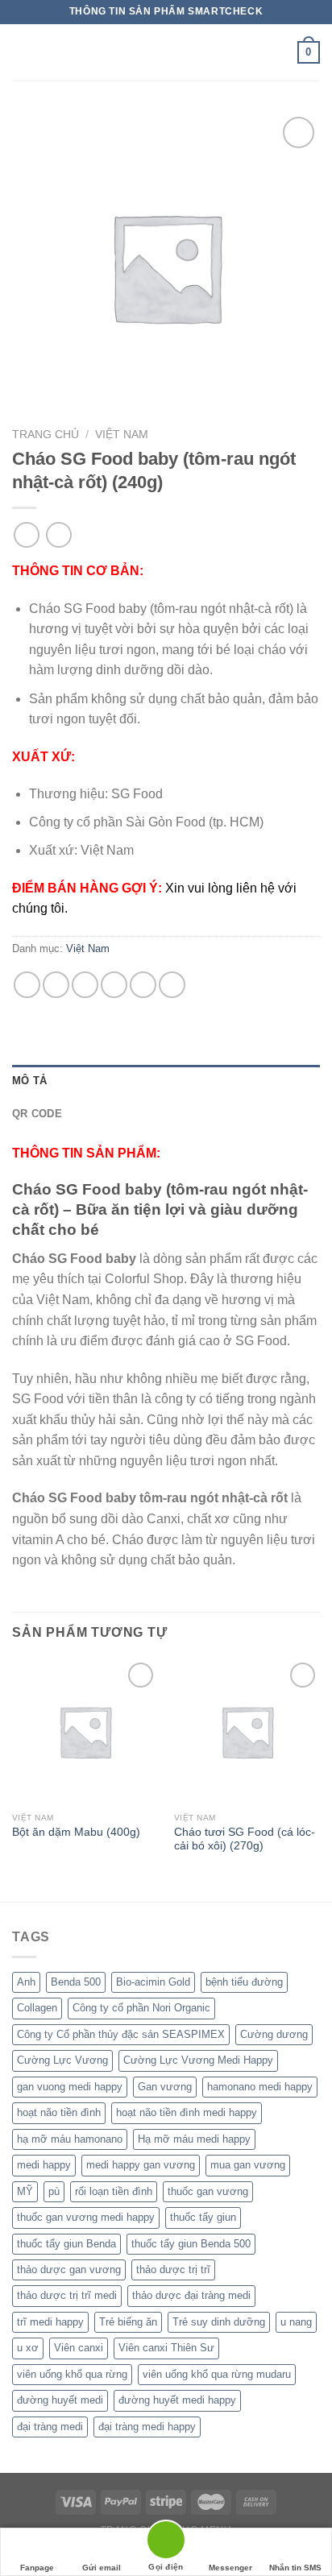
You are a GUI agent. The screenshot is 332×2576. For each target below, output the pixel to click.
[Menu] (22, 52)
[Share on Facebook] (56, 985)
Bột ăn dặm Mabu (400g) (76, 1832)
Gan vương (165, 2087)
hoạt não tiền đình (59, 2112)
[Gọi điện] (166, 2543)
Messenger (230, 2568)
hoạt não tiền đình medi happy (187, 2112)
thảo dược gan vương (69, 2270)
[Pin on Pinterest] (143, 985)
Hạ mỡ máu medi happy (194, 2139)
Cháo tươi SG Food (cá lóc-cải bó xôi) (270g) (245, 1839)
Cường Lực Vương (62, 2060)
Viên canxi (79, 2348)
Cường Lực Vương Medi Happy (198, 2060)
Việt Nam (122, 435)
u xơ (28, 2348)
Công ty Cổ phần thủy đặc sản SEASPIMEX (121, 2034)
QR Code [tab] (37, 1114)
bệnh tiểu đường (244, 1982)
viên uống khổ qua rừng (72, 2374)
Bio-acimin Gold (153, 1982)
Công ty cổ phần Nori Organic (141, 2008)
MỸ (25, 2191)
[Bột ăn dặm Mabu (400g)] (85, 1731)
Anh (26, 1982)
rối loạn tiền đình (114, 2191)
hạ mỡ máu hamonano (70, 2139)
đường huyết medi (60, 2400)
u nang (296, 2322)
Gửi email (102, 2568)
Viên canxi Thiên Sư (166, 2348)
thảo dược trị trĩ (173, 2270)
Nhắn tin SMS (295, 2568)
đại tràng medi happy (147, 2427)
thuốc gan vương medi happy (86, 2217)
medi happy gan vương (141, 2165)
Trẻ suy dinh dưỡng (219, 2322)
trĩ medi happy (50, 2322)
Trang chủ (46, 435)
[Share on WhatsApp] (27, 985)
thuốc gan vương (208, 2191)
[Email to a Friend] (114, 985)
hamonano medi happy (260, 2087)
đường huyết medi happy (177, 2400)
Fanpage (37, 2568)
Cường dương (274, 2034)
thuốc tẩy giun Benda (66, 2244)
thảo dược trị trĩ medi (67, 2295)
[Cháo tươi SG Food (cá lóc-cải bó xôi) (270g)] (247, 1731)
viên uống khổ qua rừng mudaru (217, 2374)
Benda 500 (76, 1982)
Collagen (37, 2008)
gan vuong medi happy (70, 2087)
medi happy (44, 2165)
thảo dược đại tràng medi (191, 2295)
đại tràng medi (50, 2427)
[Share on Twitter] (85, 985)
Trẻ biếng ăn (128, 2322)
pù (54, 2191)
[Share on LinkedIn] (172, 985)
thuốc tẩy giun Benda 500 (191, 2244)
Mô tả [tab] (29, 1081)
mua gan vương (248, 2165)
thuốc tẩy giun (203, 2217)
